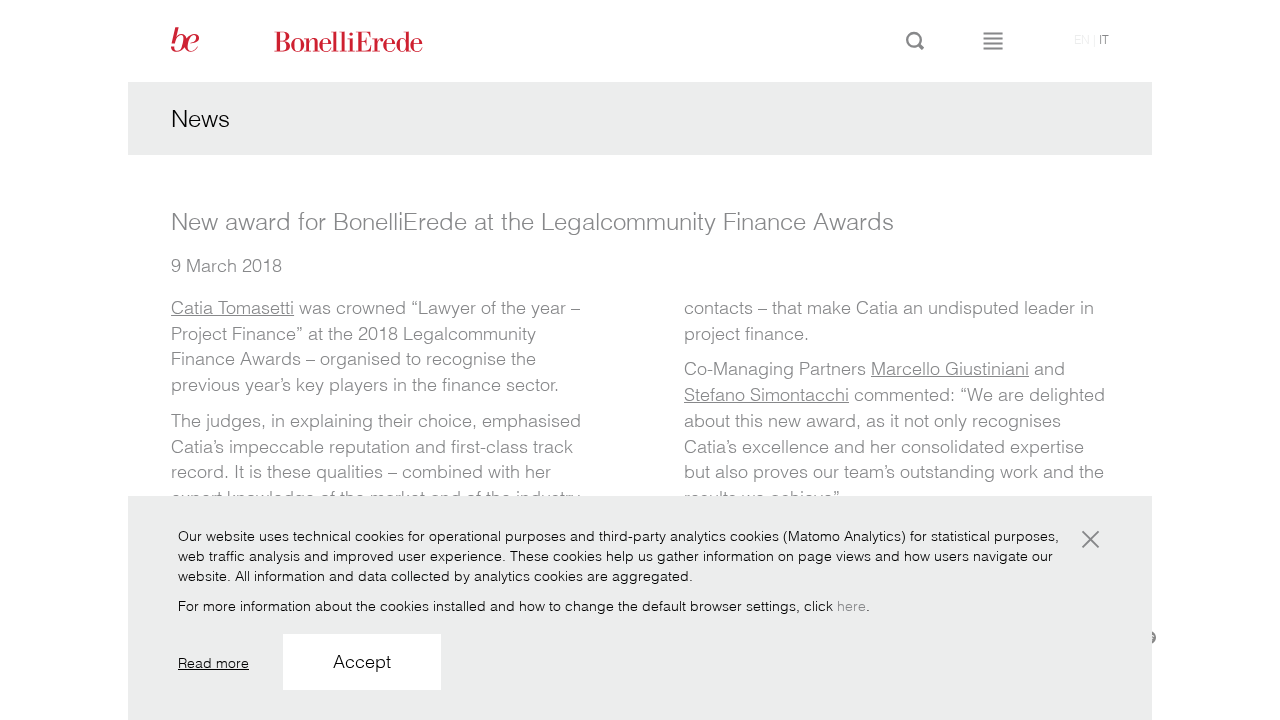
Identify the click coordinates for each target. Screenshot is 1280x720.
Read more (213, 663)
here (851, 606)
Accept (362, 661)
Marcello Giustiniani (950, 368)
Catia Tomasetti (232, 307)
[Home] (371, 40)
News (200, 118)
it (1104, 39)
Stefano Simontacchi (766, 394)
